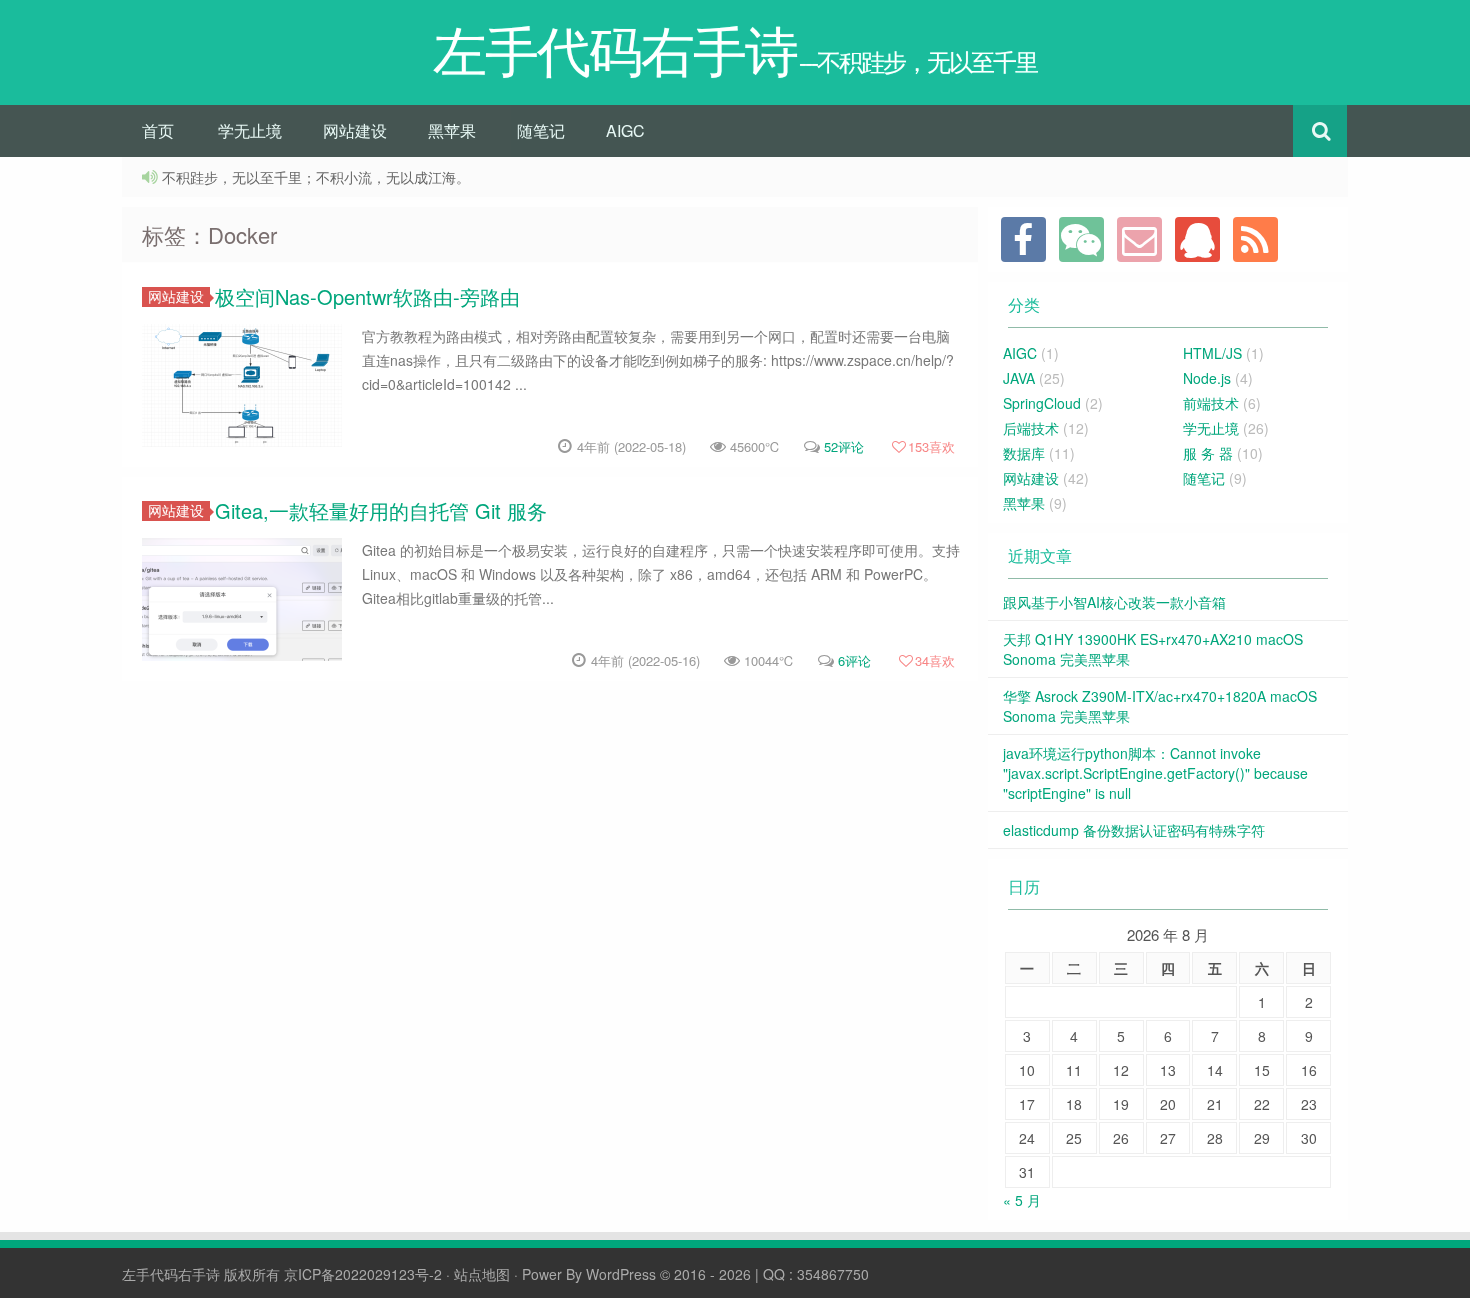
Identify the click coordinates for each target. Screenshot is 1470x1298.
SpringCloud (1042, 403)
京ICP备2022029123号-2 (363, 1274)
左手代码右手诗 (171, 1274)
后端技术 (1031, 428)
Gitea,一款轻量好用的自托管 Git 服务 (381, 510)
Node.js (1207, 378)
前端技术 (1211, 403)
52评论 (844, 446)
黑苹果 (452, 130)
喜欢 (931, 446)
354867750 (833, 1274)
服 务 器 (1208, 453)
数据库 (1024, 453)
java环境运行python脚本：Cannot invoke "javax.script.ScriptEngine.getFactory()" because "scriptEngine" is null (1155, 773)
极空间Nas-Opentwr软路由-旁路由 (367, 296)
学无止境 (250, 130)
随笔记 (541, 130)
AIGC (625, 130)
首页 (158, 130)
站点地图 (482, 1274)
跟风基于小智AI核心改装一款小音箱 (1114, 602)
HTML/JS (1212, 353)
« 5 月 (1022, 1200)
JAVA (1019, 378)
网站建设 (355, 130)
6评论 (854, 660)
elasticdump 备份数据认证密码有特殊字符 (1134, 830)
